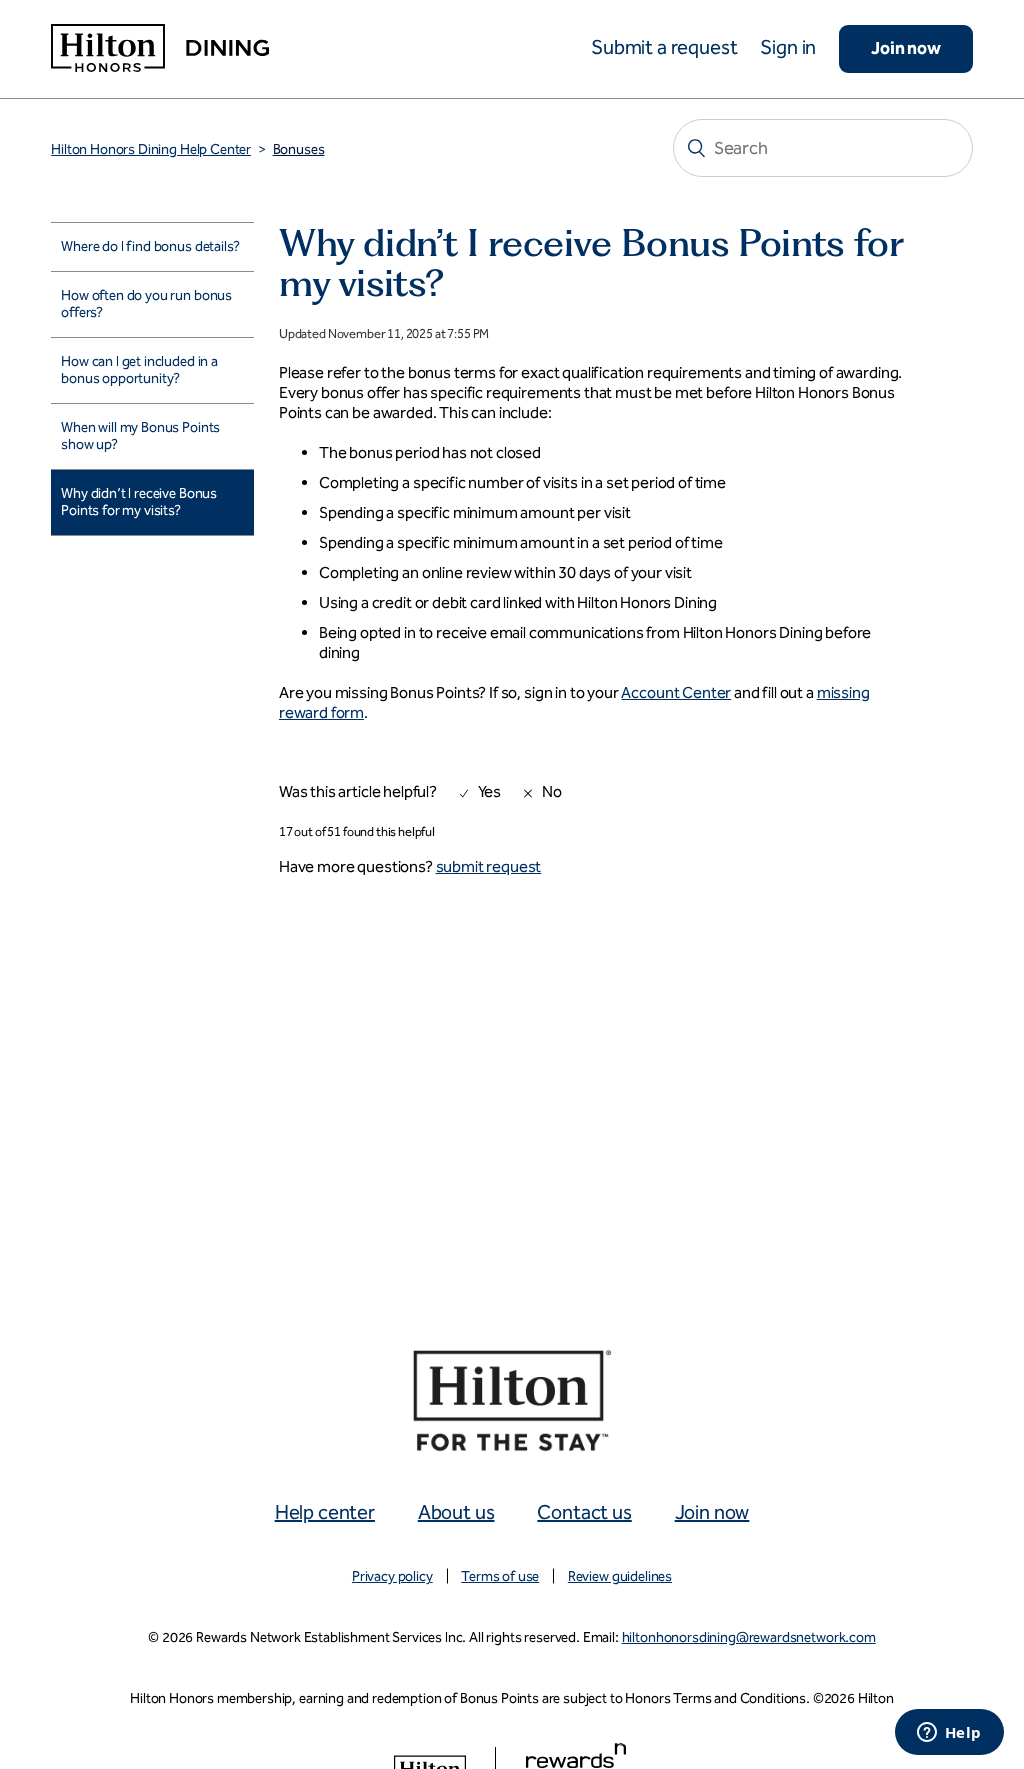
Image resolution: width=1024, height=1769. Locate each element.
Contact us (584, 1512)
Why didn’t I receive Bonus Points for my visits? (139, 502)
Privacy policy (392, 1576)
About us (456, 1512)
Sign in (788, 47)
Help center (325, 1512)
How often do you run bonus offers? (146, 304)
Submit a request (664, 47)
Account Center (676, 692)
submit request (489, 866)
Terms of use (500, 1576)
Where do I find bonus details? (150, 246)
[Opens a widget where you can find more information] (949, 1734)
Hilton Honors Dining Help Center (151, 149)
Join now (906, 48)
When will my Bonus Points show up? (140, 436)
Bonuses (299, 149)
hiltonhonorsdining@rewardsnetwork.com (749, 1637)
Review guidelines (620, 1576)
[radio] (470, 796)
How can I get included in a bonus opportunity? (139, 370)
